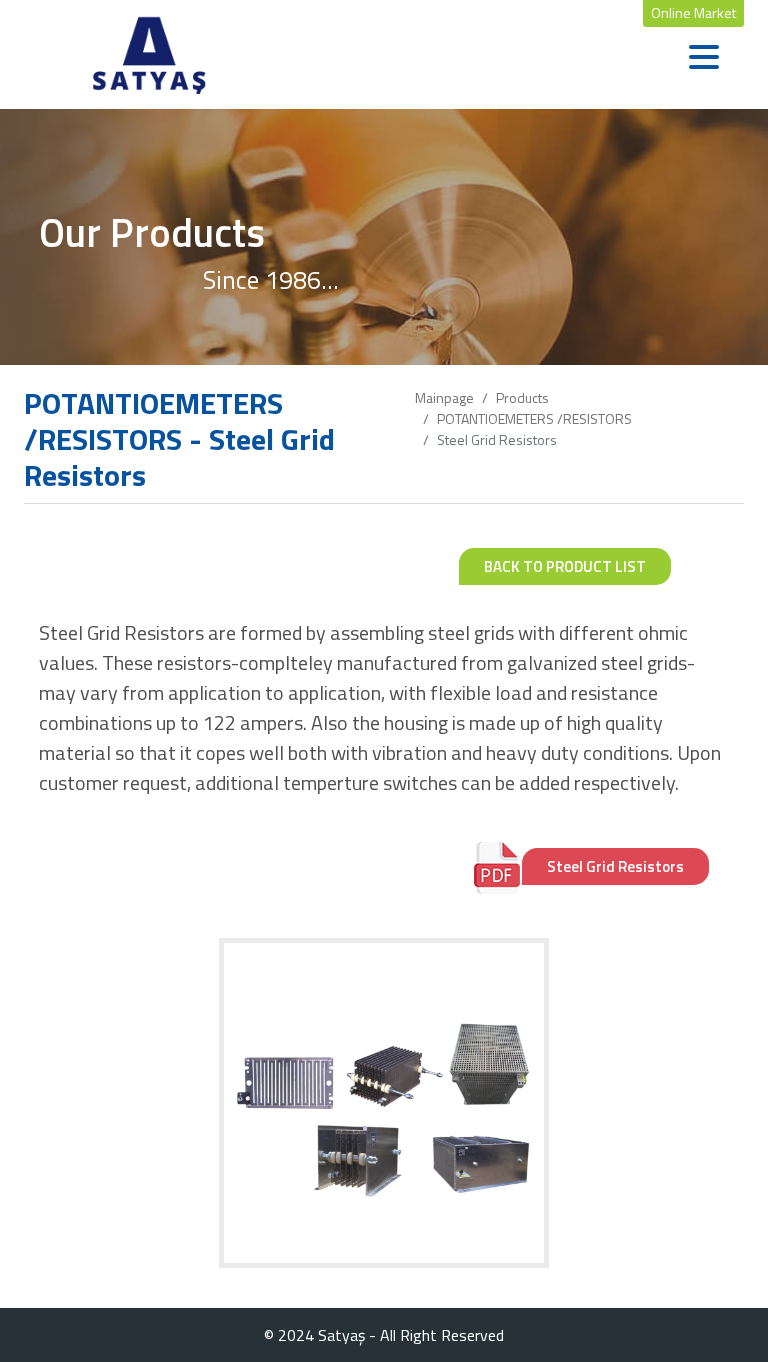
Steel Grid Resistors (615, 866)
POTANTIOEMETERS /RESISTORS (534, 418)
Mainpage (444, 397)
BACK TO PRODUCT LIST (565, 566)
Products (522, 397)
